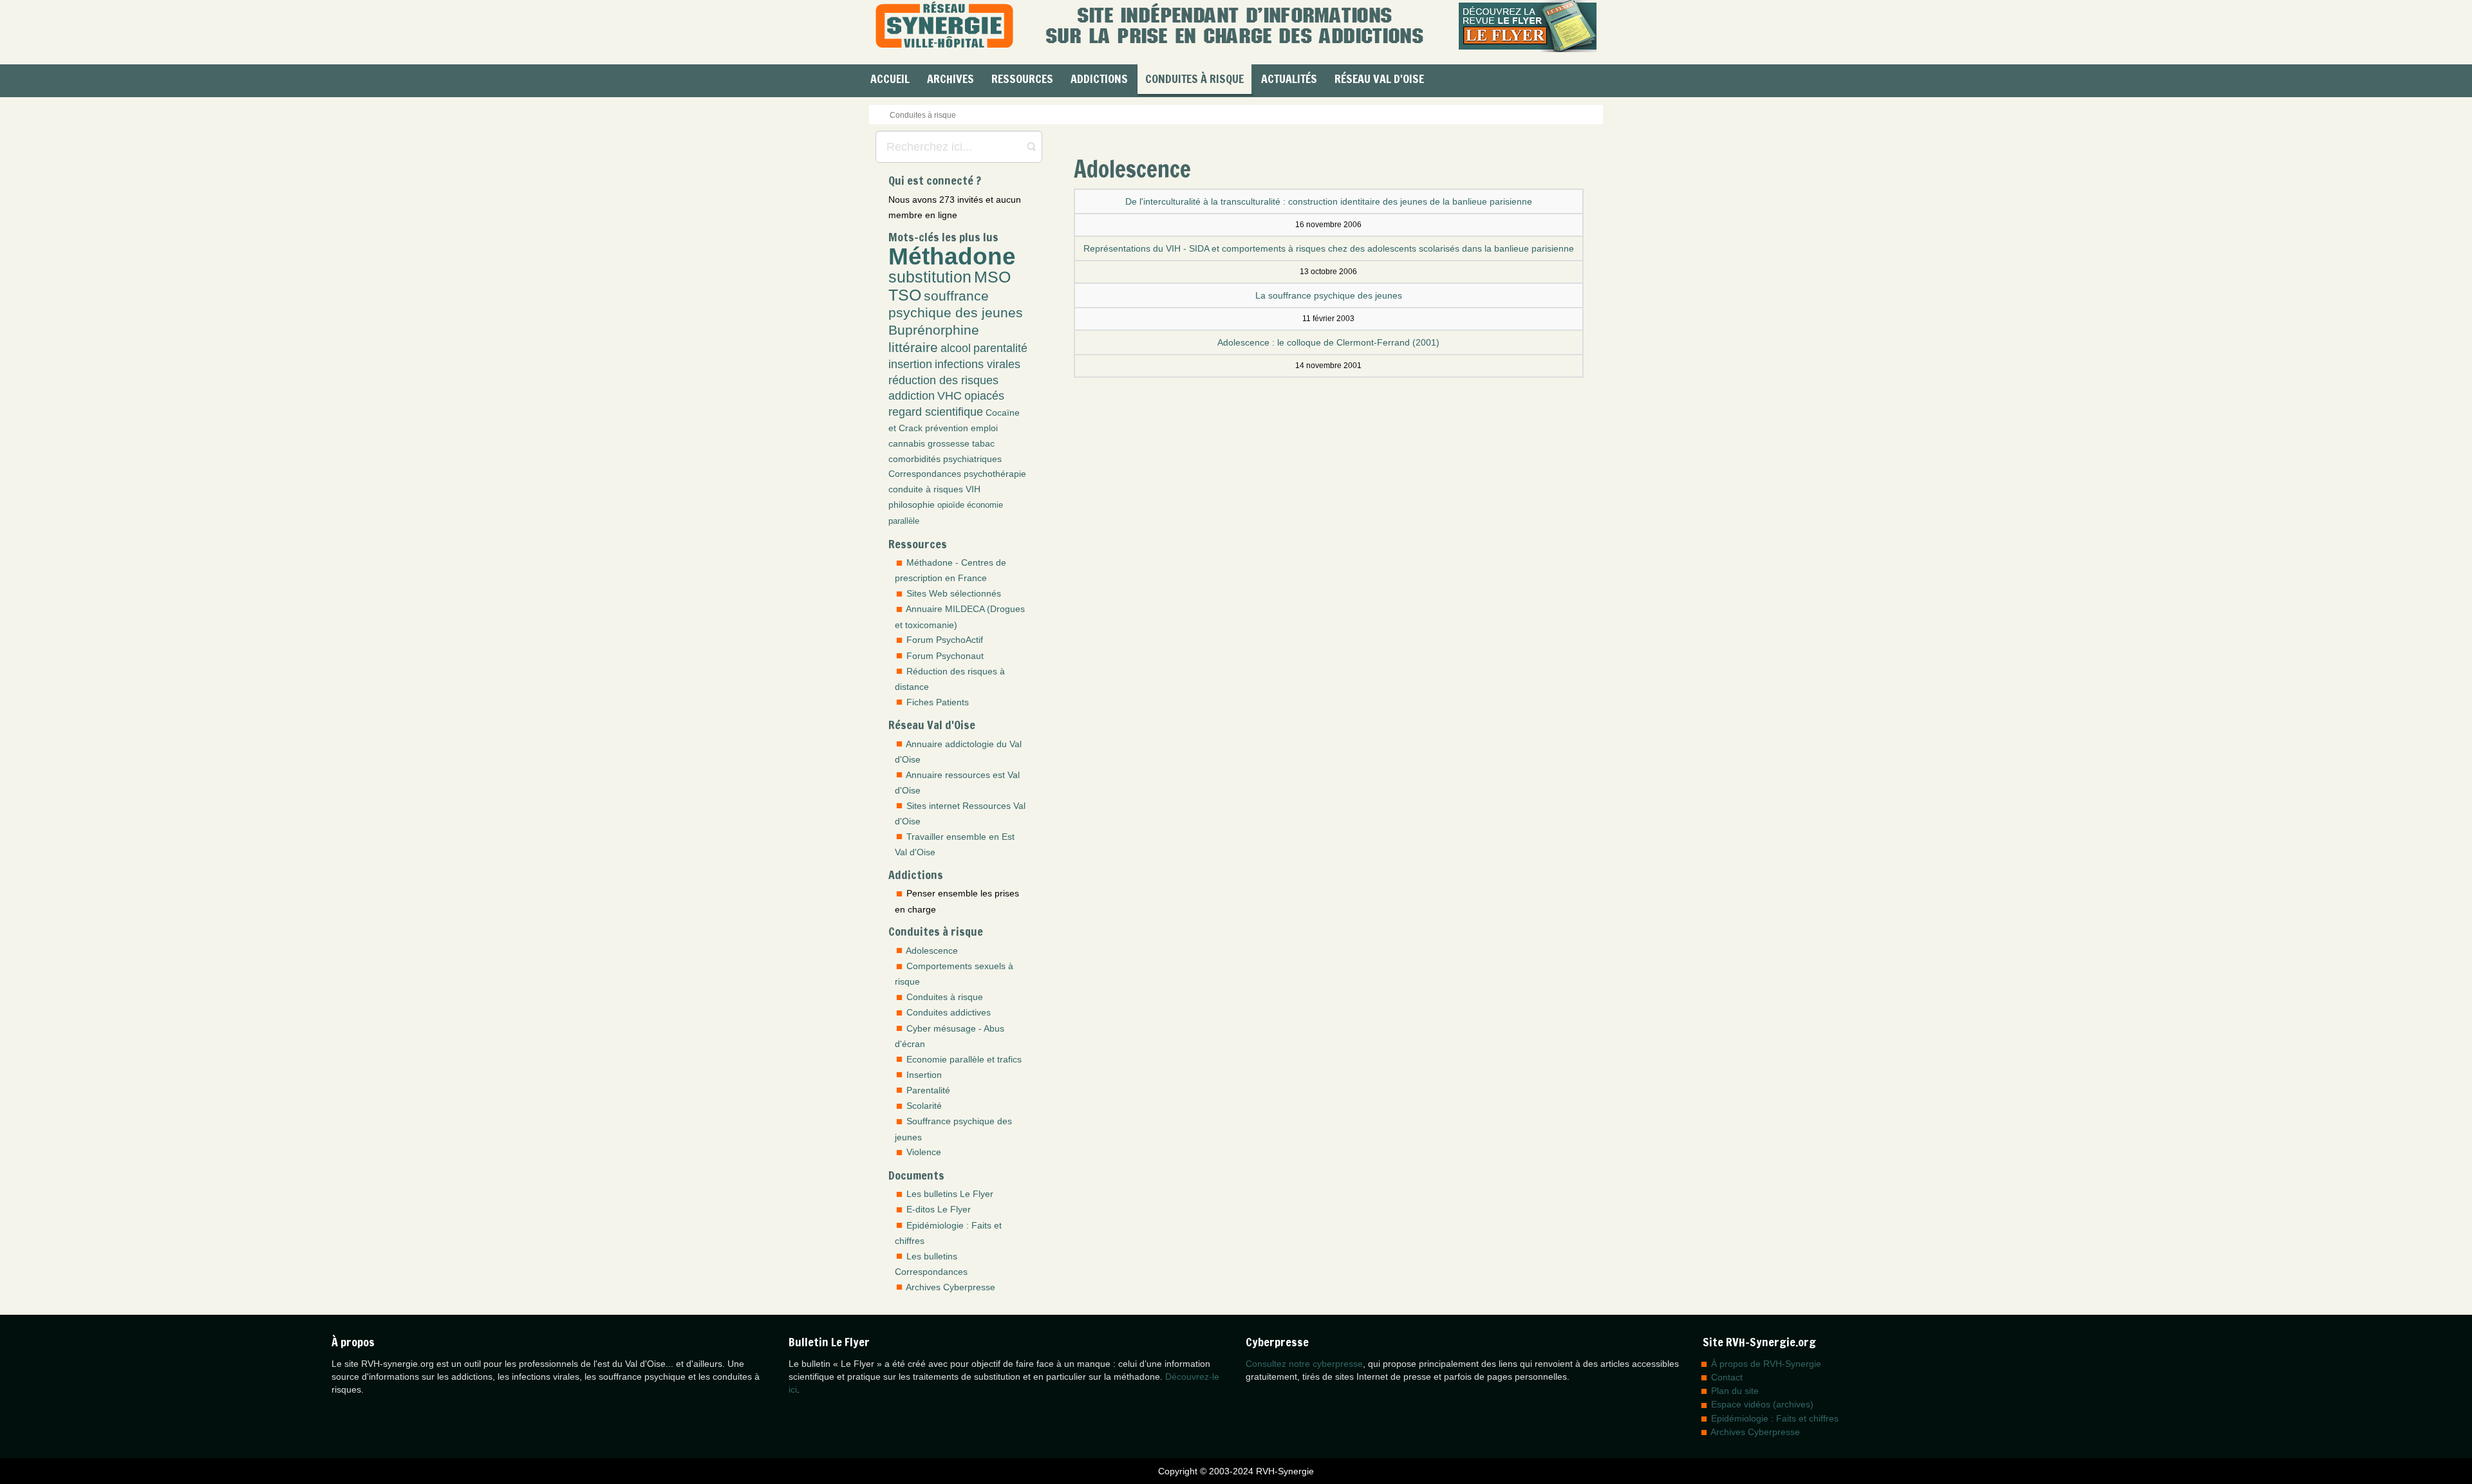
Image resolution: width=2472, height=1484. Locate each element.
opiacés (984, 396)
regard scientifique (936, 412)
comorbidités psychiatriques (945, 459)
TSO (905, 295)
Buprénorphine (934, 330)
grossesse (949, 443)
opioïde (951, 505)
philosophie (912, 505)
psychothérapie (995, 474)
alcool (956, 348)
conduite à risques (926, 489)
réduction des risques (943, 380)
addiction (912, 396)
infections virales (978, 364)
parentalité (1000, 348)
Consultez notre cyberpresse (1304, 1364)
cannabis (907, 443)
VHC (950, 396)
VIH (973, 489)
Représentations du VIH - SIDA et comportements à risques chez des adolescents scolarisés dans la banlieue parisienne (1329, 248)
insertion (910, 364)
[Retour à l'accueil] (944, 26)
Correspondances (925, 474)
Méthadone (952, 256)
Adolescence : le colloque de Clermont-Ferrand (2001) (1328, 342)
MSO (992, 277)
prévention (947, 428)
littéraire (913, 347)
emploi (984, 428)
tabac (983, 443)
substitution (930, 277)
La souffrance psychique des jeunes (1329, 295)
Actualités (1289, 79)
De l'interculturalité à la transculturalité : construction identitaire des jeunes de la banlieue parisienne (1329, 201)
